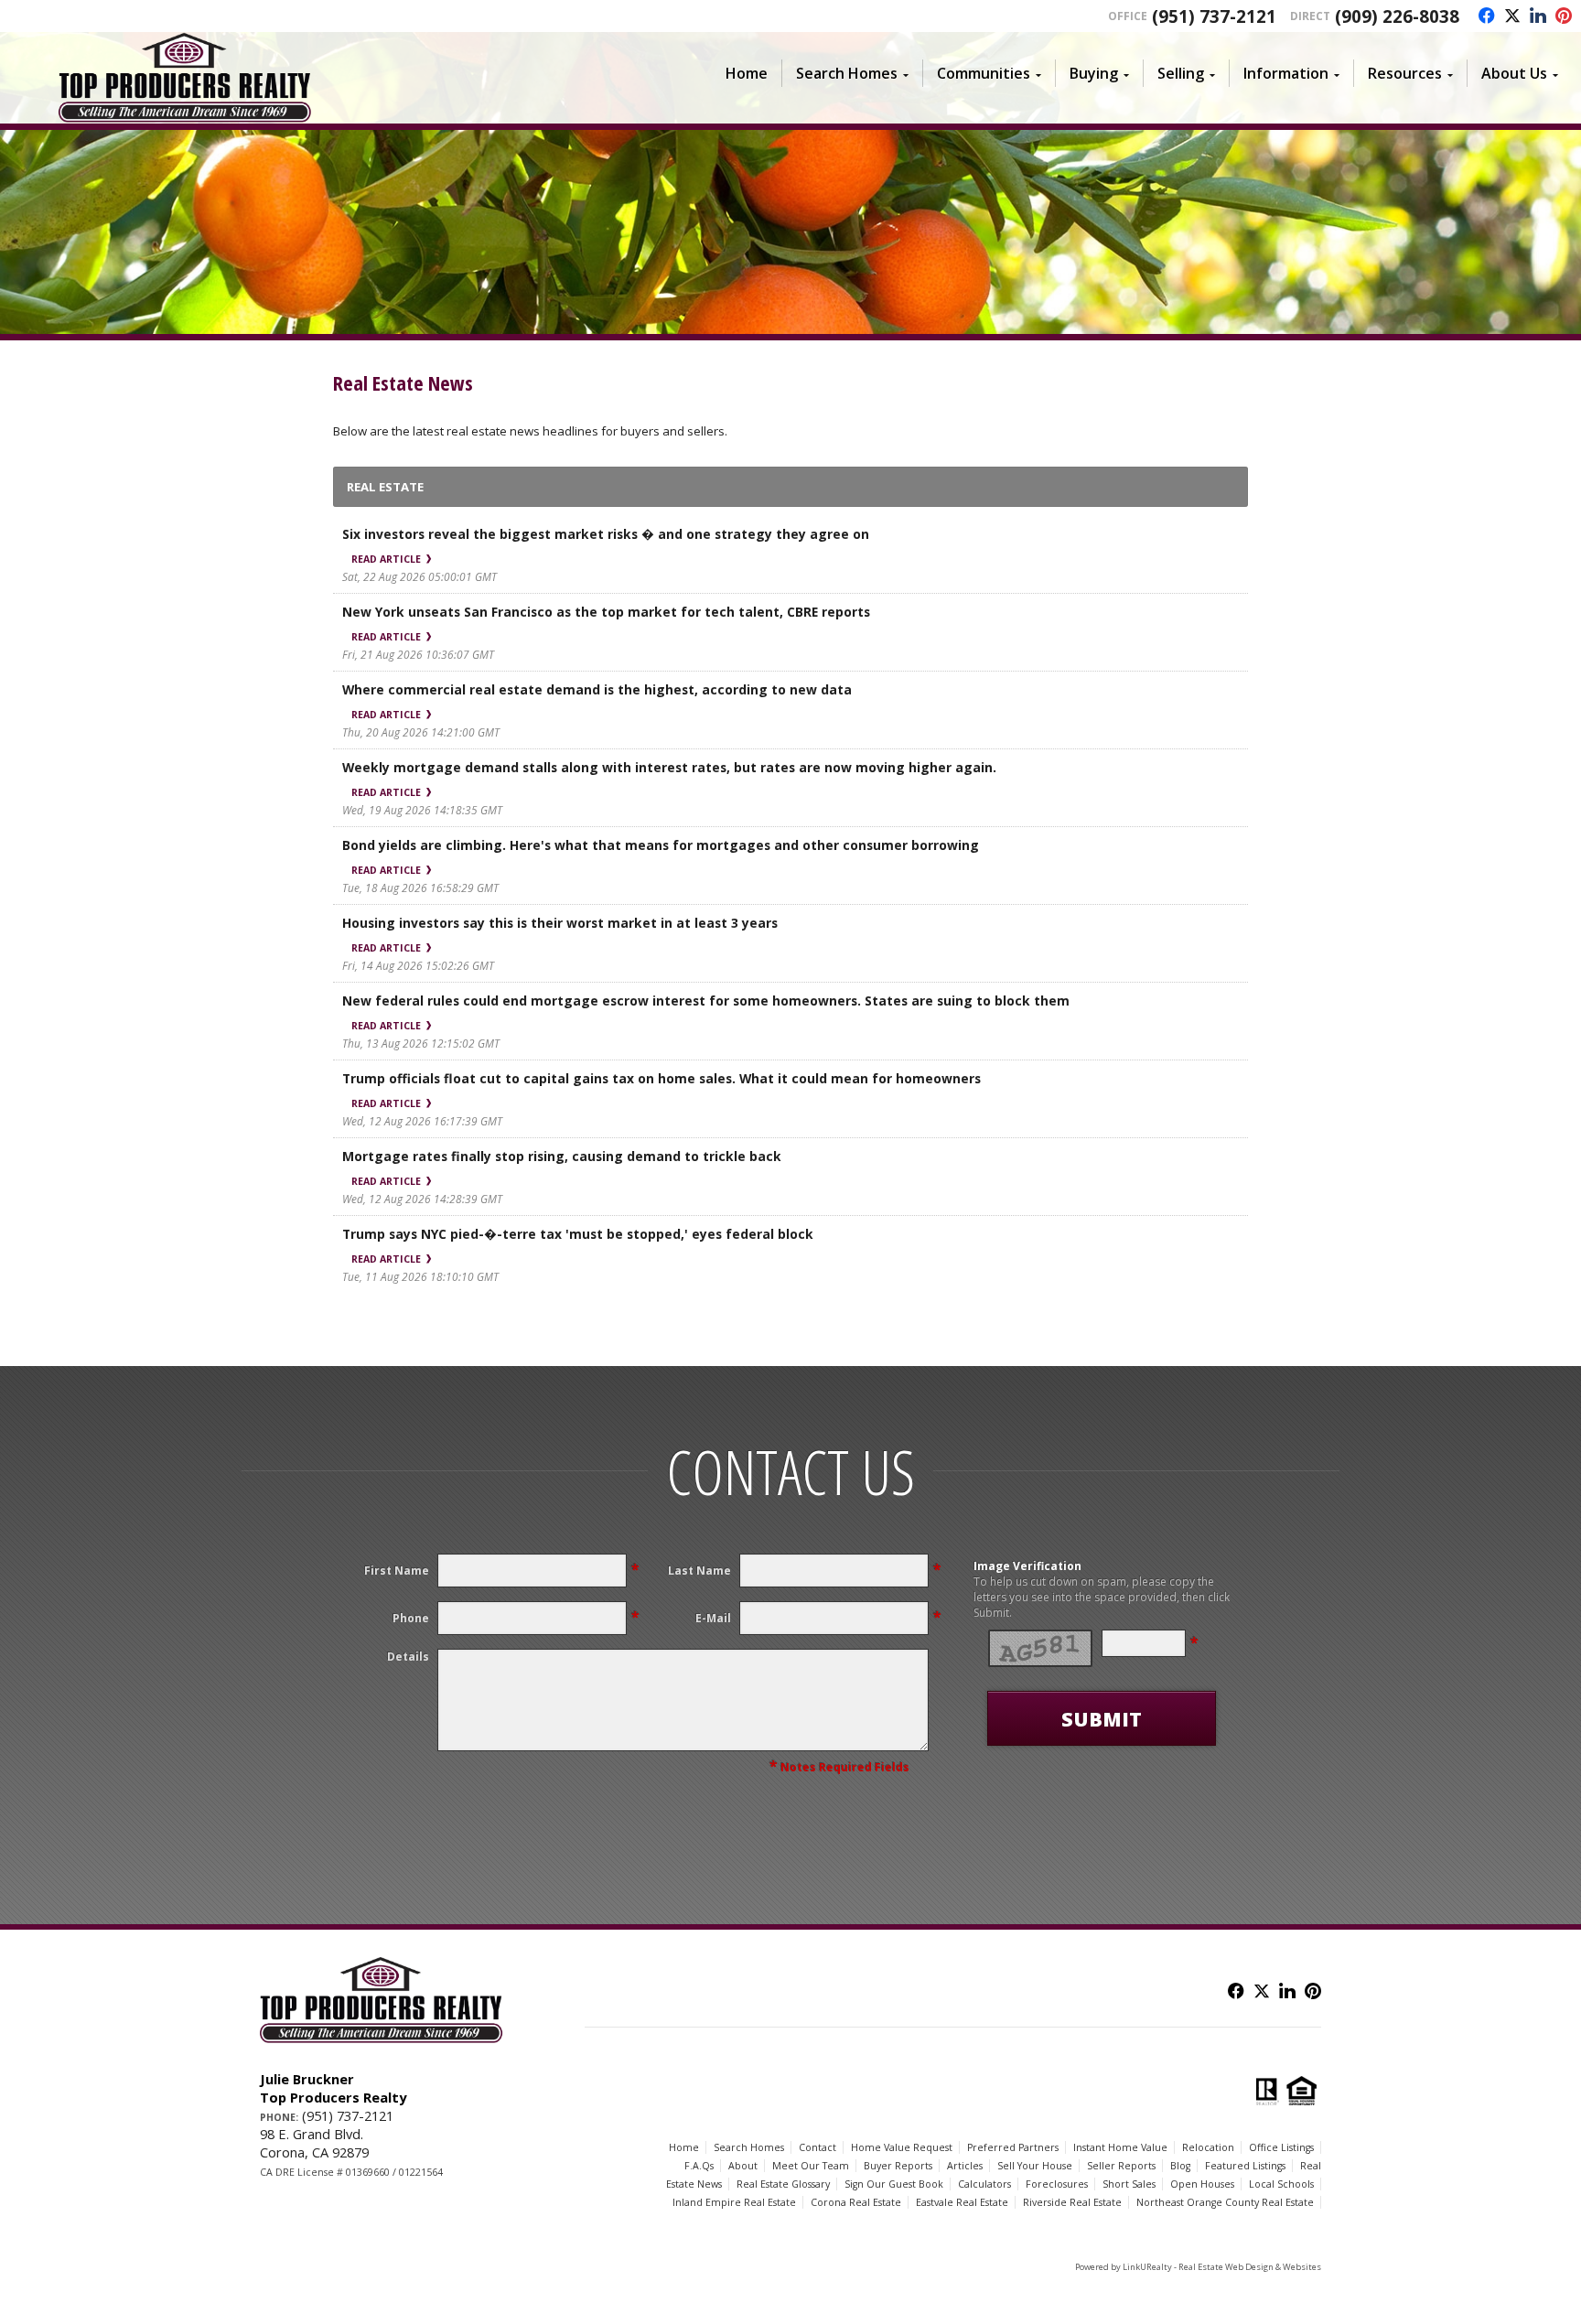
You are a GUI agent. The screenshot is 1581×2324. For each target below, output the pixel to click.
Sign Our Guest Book (894, 2184)
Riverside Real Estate (1072, 2202)
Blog (1180, 2166)
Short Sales (1129, 2184)
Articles (965, 2166)
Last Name (699, 1571)
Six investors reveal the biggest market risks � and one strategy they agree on (606, 534)
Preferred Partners (1013, 2147)
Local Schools (1281, 2184)
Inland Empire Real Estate (734, 2202)
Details (408, 1657)
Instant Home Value (1120, 2147)
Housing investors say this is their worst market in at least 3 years (560, 923)
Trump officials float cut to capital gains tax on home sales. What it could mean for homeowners (661, 1078)
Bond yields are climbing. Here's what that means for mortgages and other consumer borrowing (661, 845)
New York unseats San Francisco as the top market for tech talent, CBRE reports (606, 612)
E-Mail (713, 1618)
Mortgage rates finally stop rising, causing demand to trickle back (562, 1156)
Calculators (984, 2184)
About (743, 2166)
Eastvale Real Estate (962, 2202)
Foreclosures (1057, 2184)
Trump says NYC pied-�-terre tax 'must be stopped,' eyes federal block (578, 1234)
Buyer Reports (898, 2166)
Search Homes (847, 73)
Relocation (1208, 2147)
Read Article (387, 559)
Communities (984, 73)
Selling (1181, 73)
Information (1286, 73)
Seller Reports (1121, 2166)
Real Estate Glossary (783, 2184)
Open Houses (1202, 2184)
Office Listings (1281, 2147)
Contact (817, 2147)
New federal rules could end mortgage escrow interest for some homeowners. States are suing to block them (706, 1001)
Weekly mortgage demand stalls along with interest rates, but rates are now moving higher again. (669, 767)
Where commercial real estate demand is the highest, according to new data (597, 689)
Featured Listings (1245, 2166)
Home (747, 73)
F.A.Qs (699, 2166)
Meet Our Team (811, 2166)
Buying (1094, 73)
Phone (411, 1618)
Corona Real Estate (856, 2202)
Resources (1405, 73)
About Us (1514, 73)
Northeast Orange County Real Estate (1225, 2202)
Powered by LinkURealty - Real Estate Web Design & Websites (1198, 2267)
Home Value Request (902, 2147)
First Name (397, 1571)
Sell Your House (1035, 2166)
